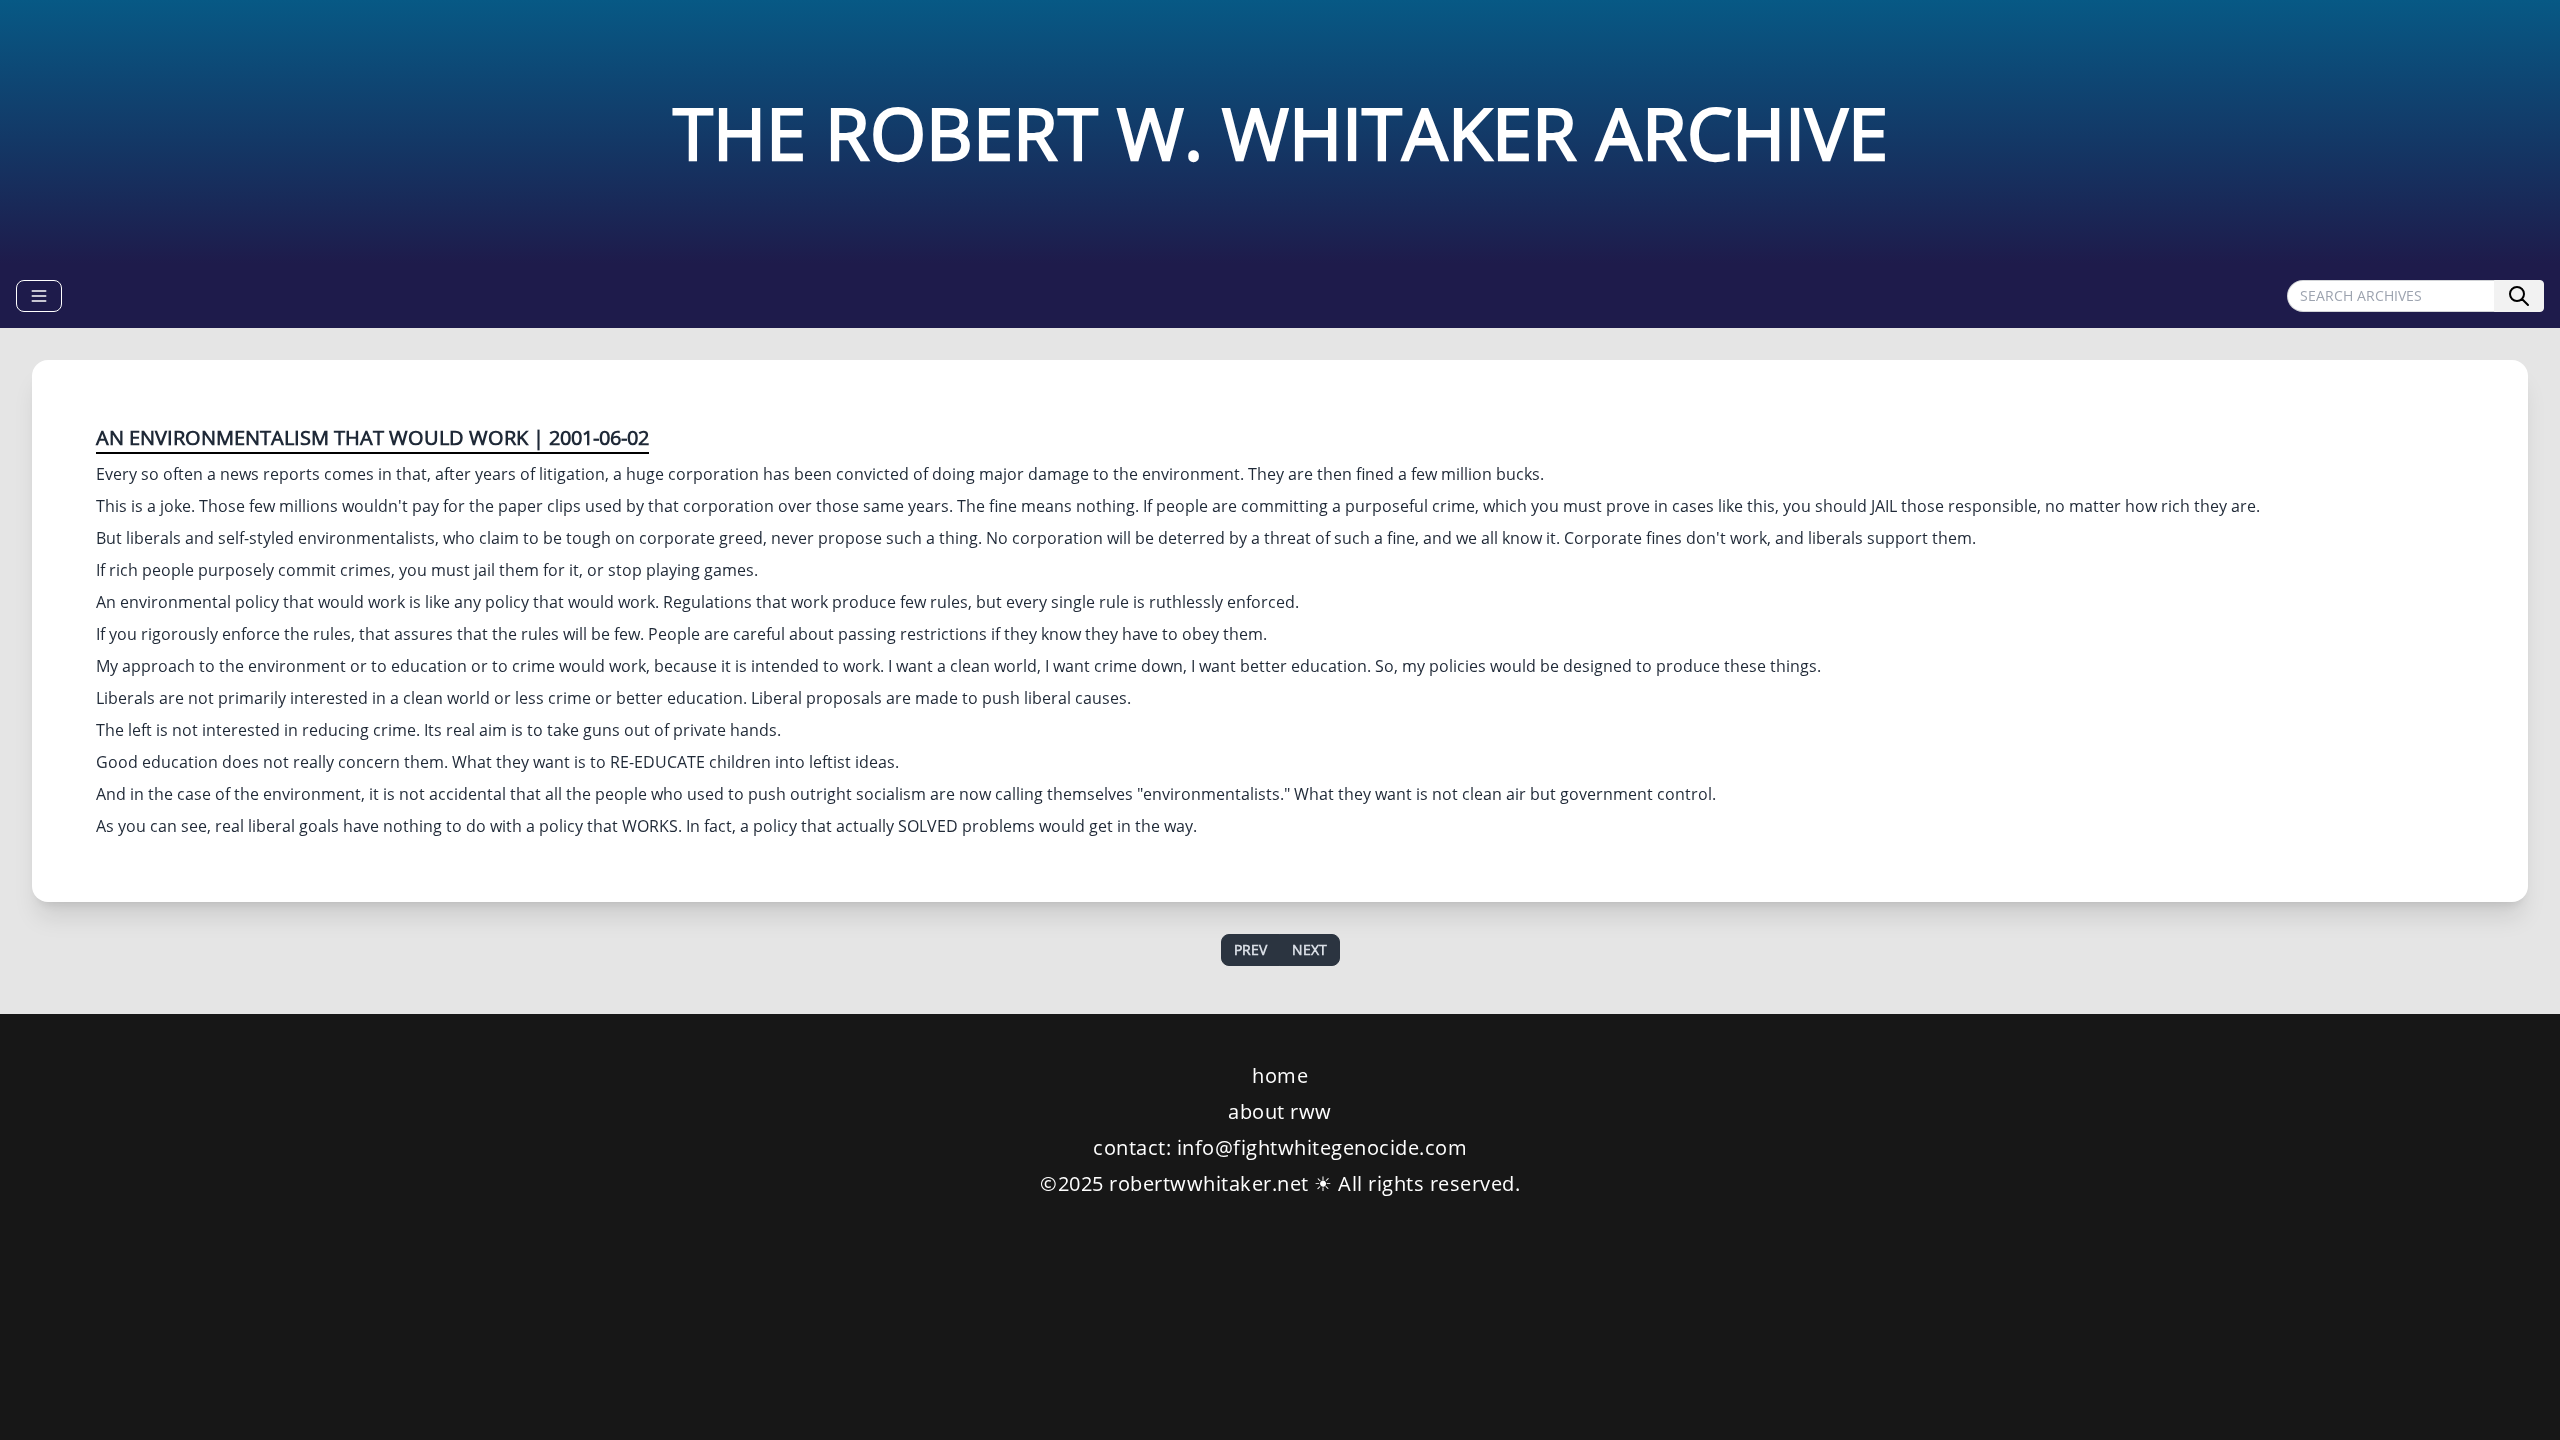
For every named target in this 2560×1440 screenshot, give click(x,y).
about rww (1280, 1111)
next (1309, 949)
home (1280, 1075)
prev (1250, 949)
